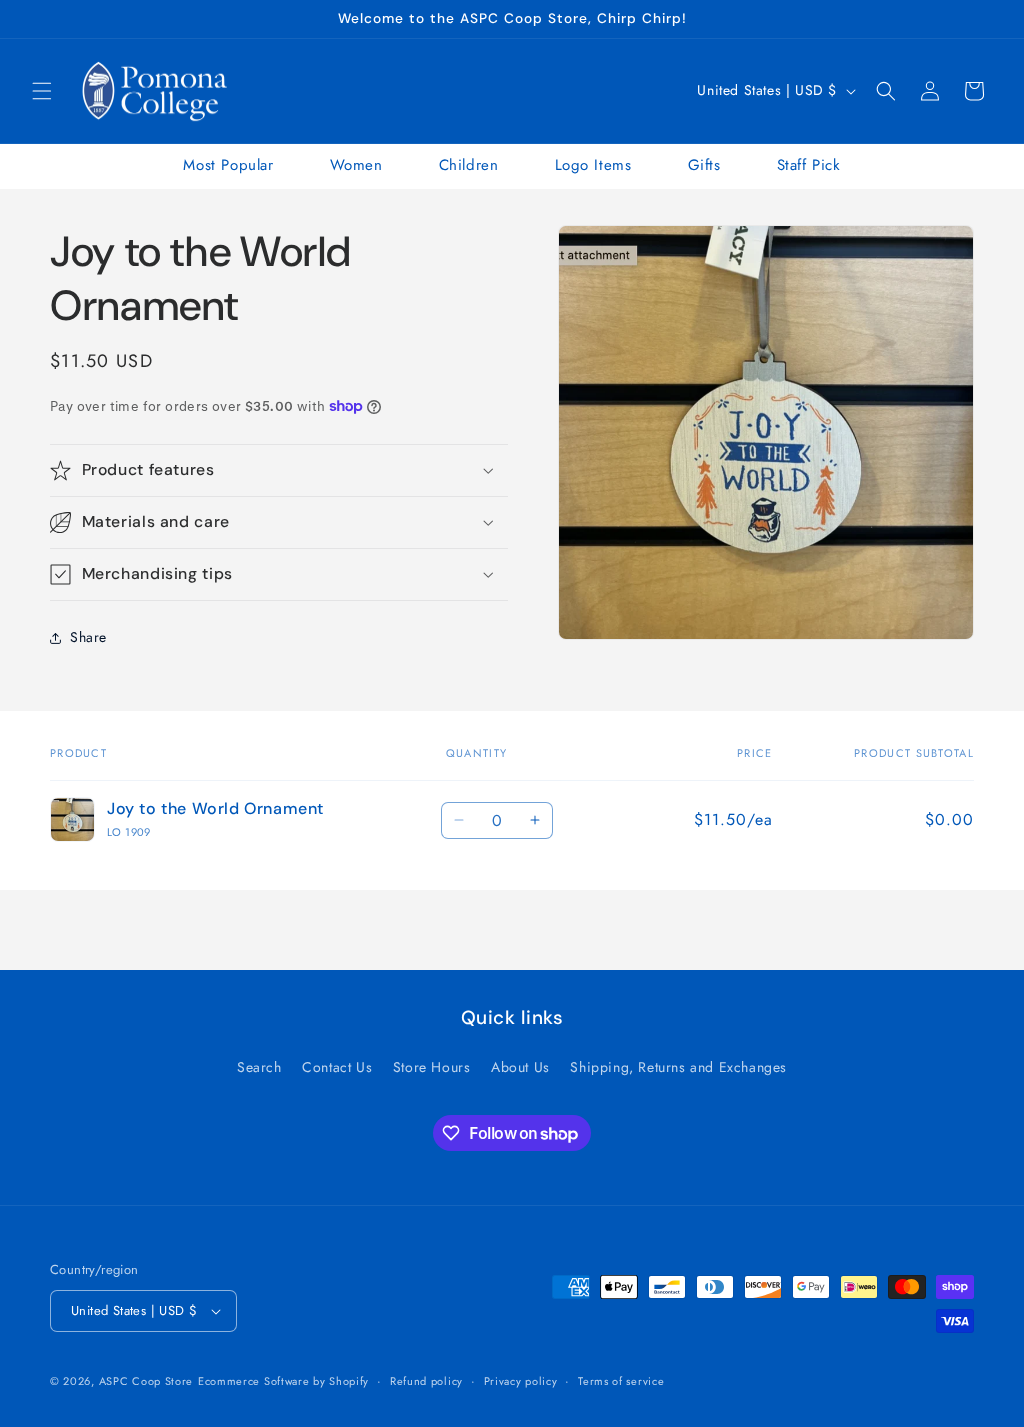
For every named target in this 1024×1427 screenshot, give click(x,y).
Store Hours (432, 1067)
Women (356, 165)
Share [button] (88, 637)
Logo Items (593, 165)
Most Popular (228, 165)
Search (259, 1067)
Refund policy (426, 1381)
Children (469, 165)
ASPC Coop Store (146, 1381)
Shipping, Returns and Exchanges (678, 1067)
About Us (520, 1067)
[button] (42, 91)
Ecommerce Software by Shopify (283, 1381)
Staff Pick (809, 165)
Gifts (704, 165)
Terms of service (621, 1381)
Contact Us (337, 1067)
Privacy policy (521, 1381)
